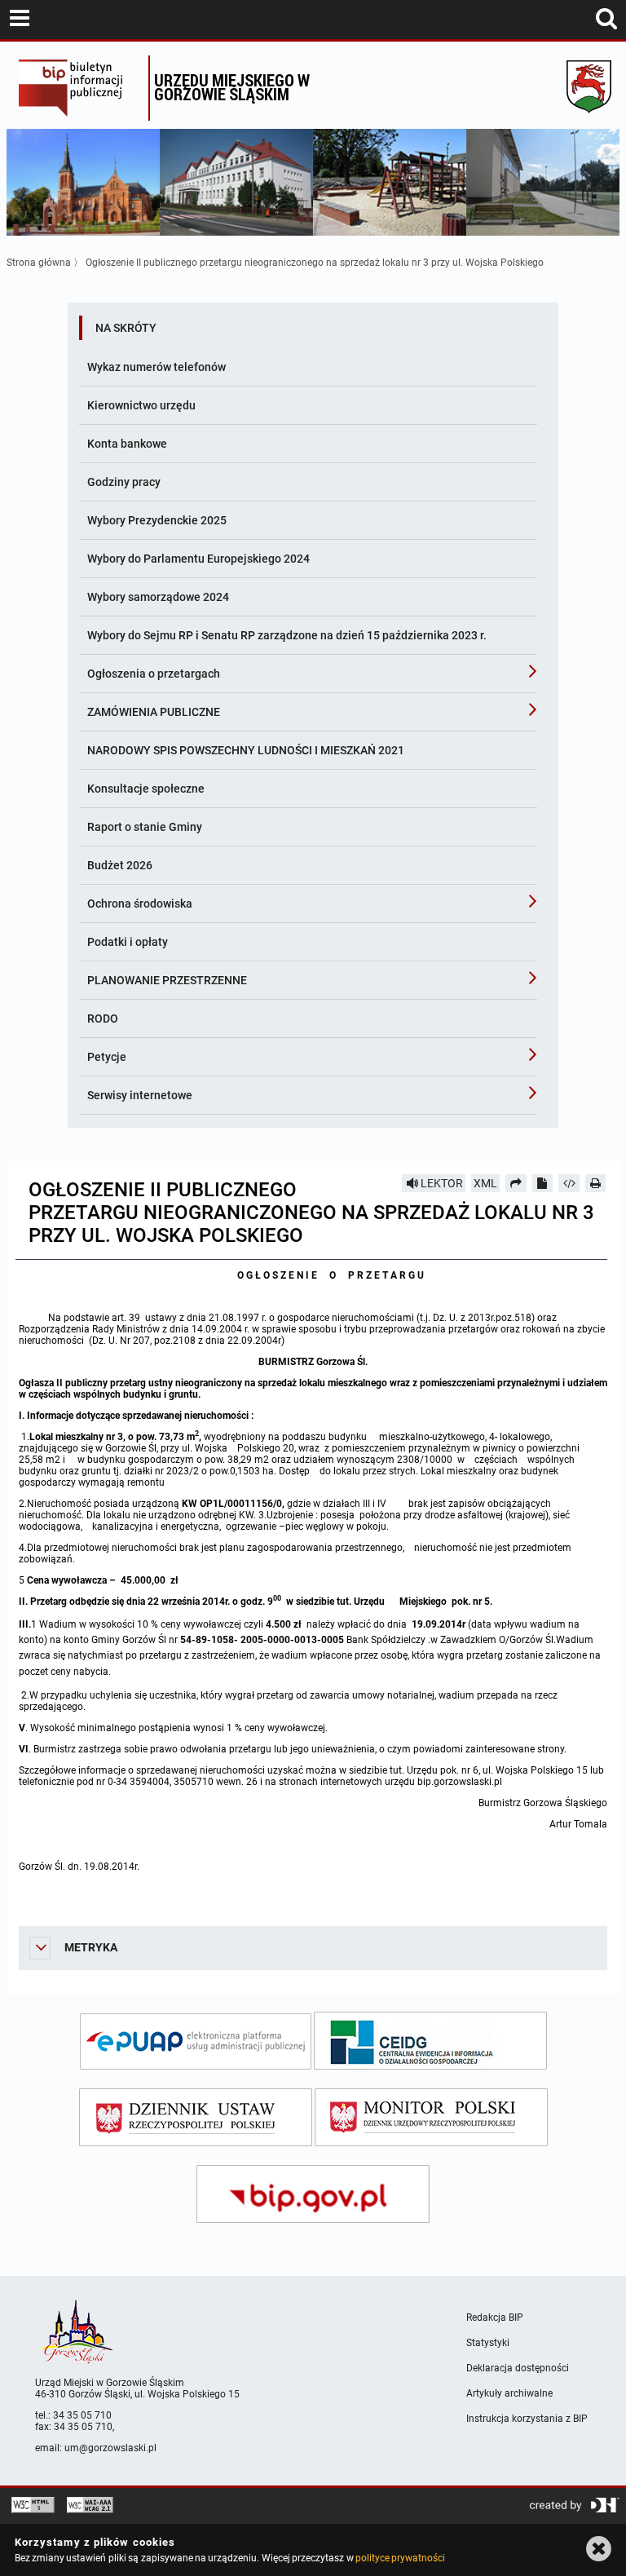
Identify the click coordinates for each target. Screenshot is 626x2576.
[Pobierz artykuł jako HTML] (569, 1183)
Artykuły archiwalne (509, 2393)
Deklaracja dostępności (518, 2368)
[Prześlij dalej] (516, 1183)
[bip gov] (313, 2194)
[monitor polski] (431, 2117)
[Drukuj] (596, 1183)
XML (485, 1183)
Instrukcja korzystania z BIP (527, 2419)
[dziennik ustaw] (196, 2117)
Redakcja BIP (495, 2318)
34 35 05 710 (82, 2415)
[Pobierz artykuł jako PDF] (543, 1183)
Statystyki (488, 2343)
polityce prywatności (400, 2558)
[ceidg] (430, 2041)
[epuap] (196, 2041)
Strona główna (39, 263)
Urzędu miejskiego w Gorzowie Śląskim (232, 87)
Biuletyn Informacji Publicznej (79, 88)
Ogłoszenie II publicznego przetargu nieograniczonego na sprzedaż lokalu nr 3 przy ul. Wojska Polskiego (315, 263)
